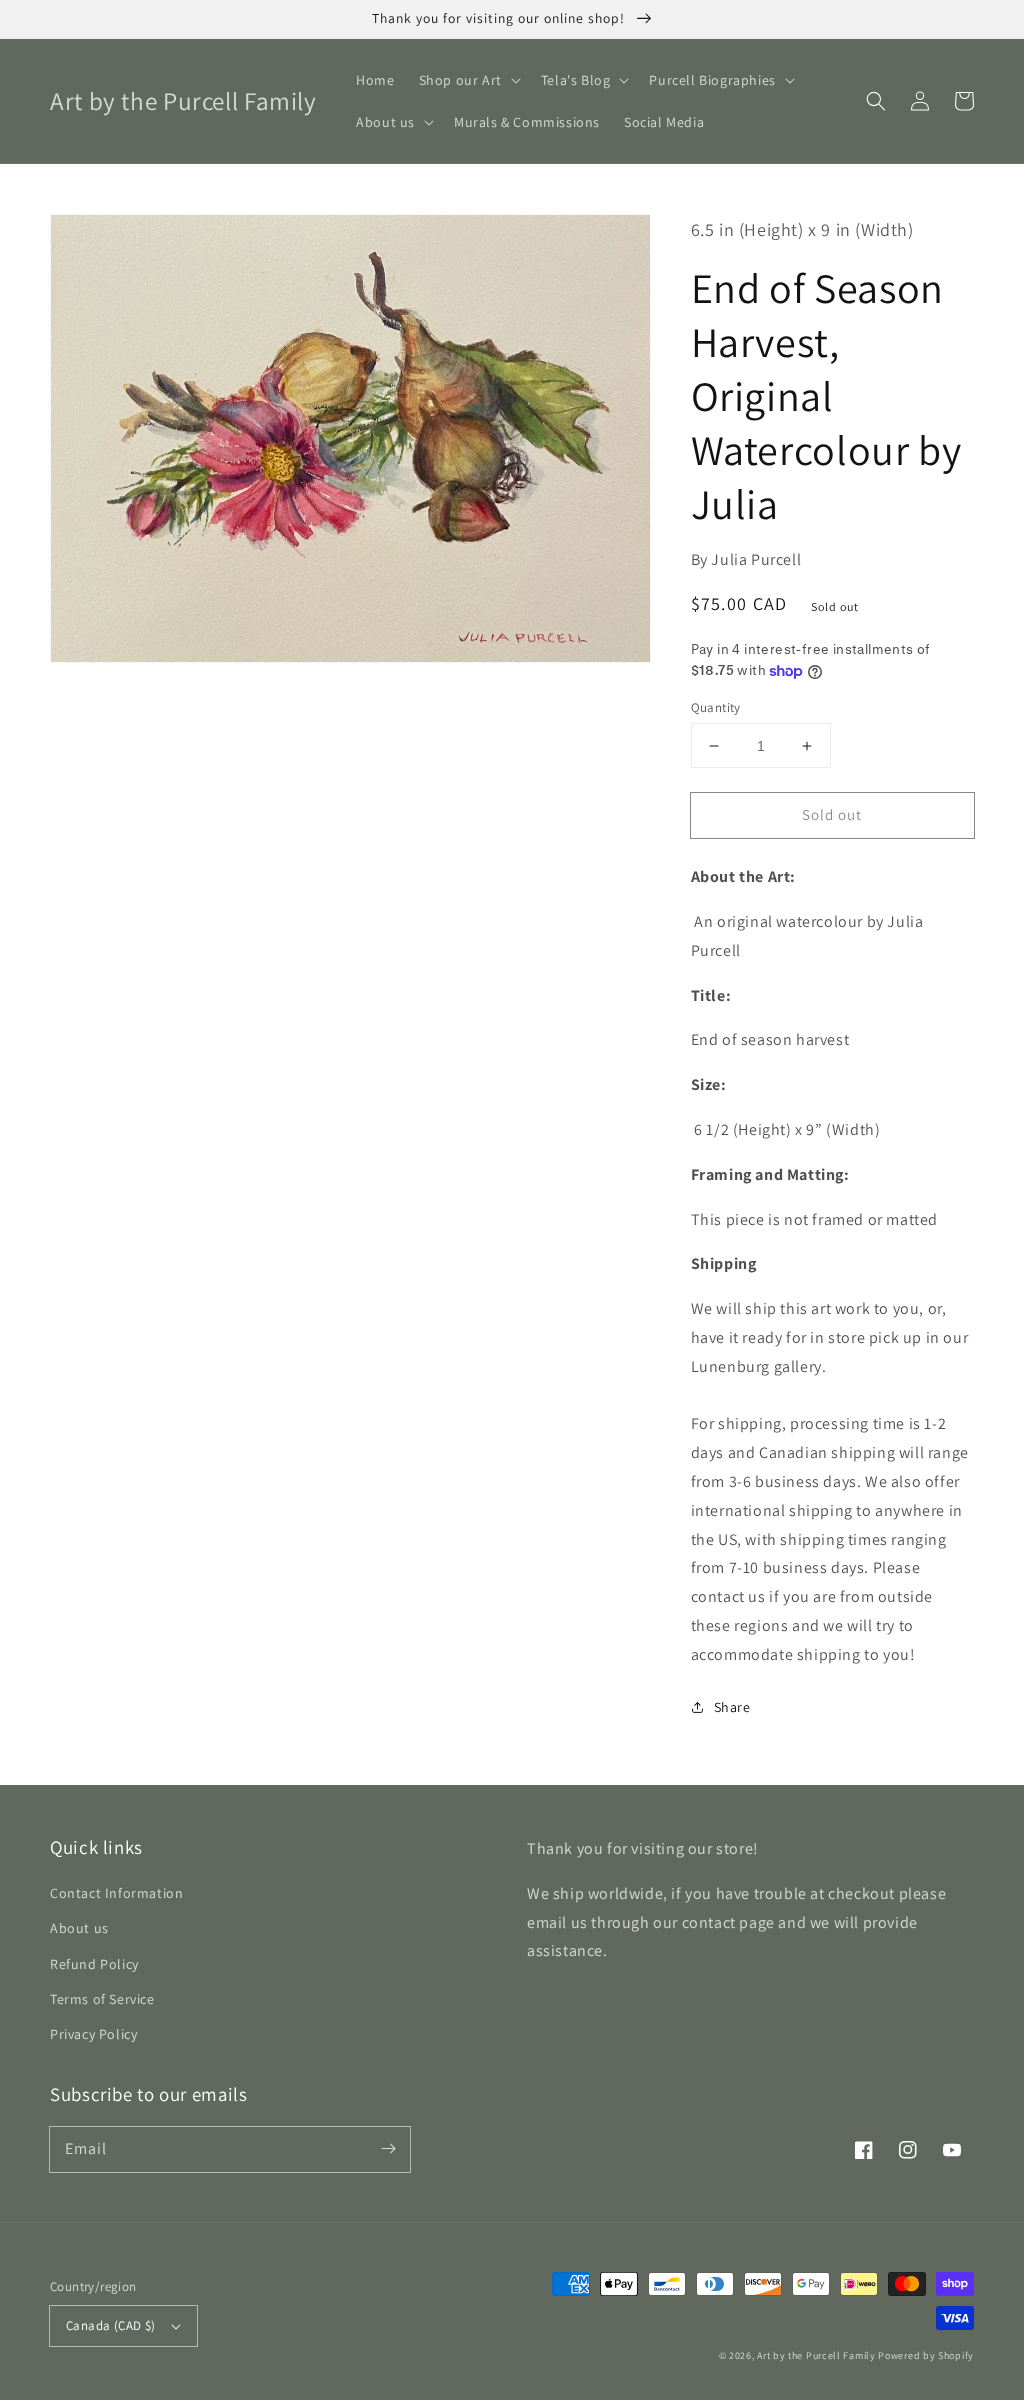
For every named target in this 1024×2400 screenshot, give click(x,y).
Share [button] (732, 1707)
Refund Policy (94, 1964)
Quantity (716, 707)
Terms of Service (102, 1999)
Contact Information (116, 1893)
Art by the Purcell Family (816, 2355)
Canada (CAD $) (111, 2325)
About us (79, 1928)
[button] (468, 80)
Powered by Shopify (926, 2355)
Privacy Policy (93, 2034)
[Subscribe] (388, 2149)
